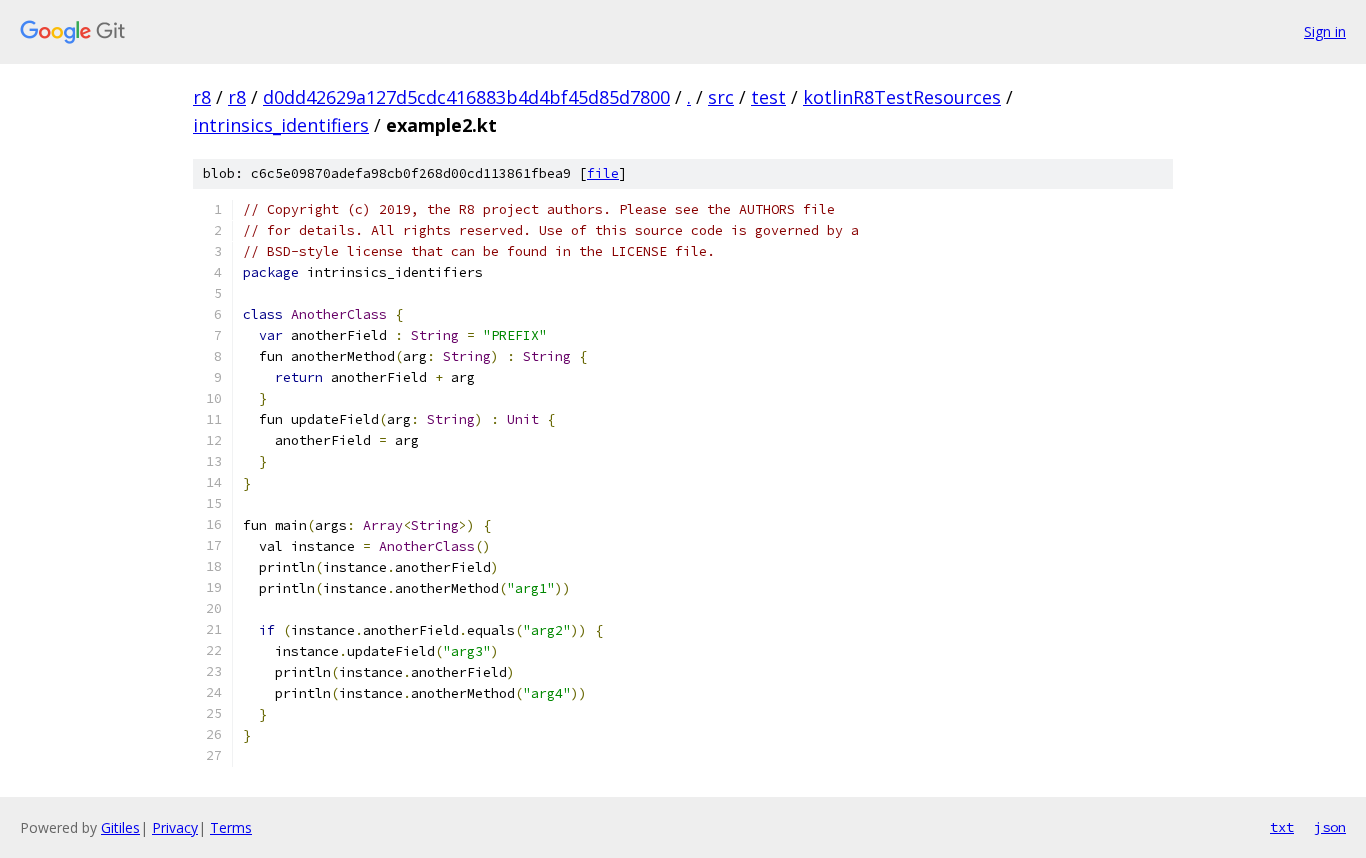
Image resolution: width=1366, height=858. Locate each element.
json (1330, 827)
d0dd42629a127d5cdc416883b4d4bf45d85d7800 (466, 97)
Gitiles (120, 827)
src (721, 97)
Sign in (1325, 31)
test (768, 97)
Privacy (175, 827)
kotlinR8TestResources (902, 97)
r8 (202, 97)
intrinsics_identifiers (281, 125)
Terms (231, 827)
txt (1282, 827)
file (603, 173)
